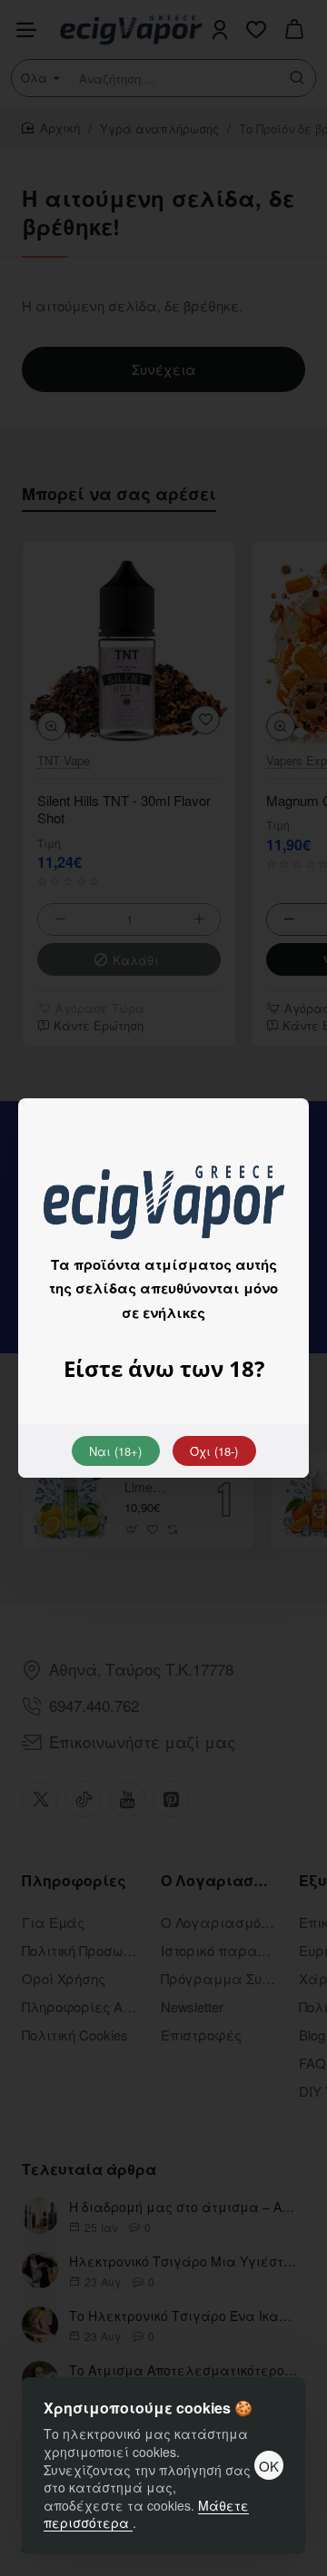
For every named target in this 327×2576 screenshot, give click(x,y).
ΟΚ (269, 2466)
